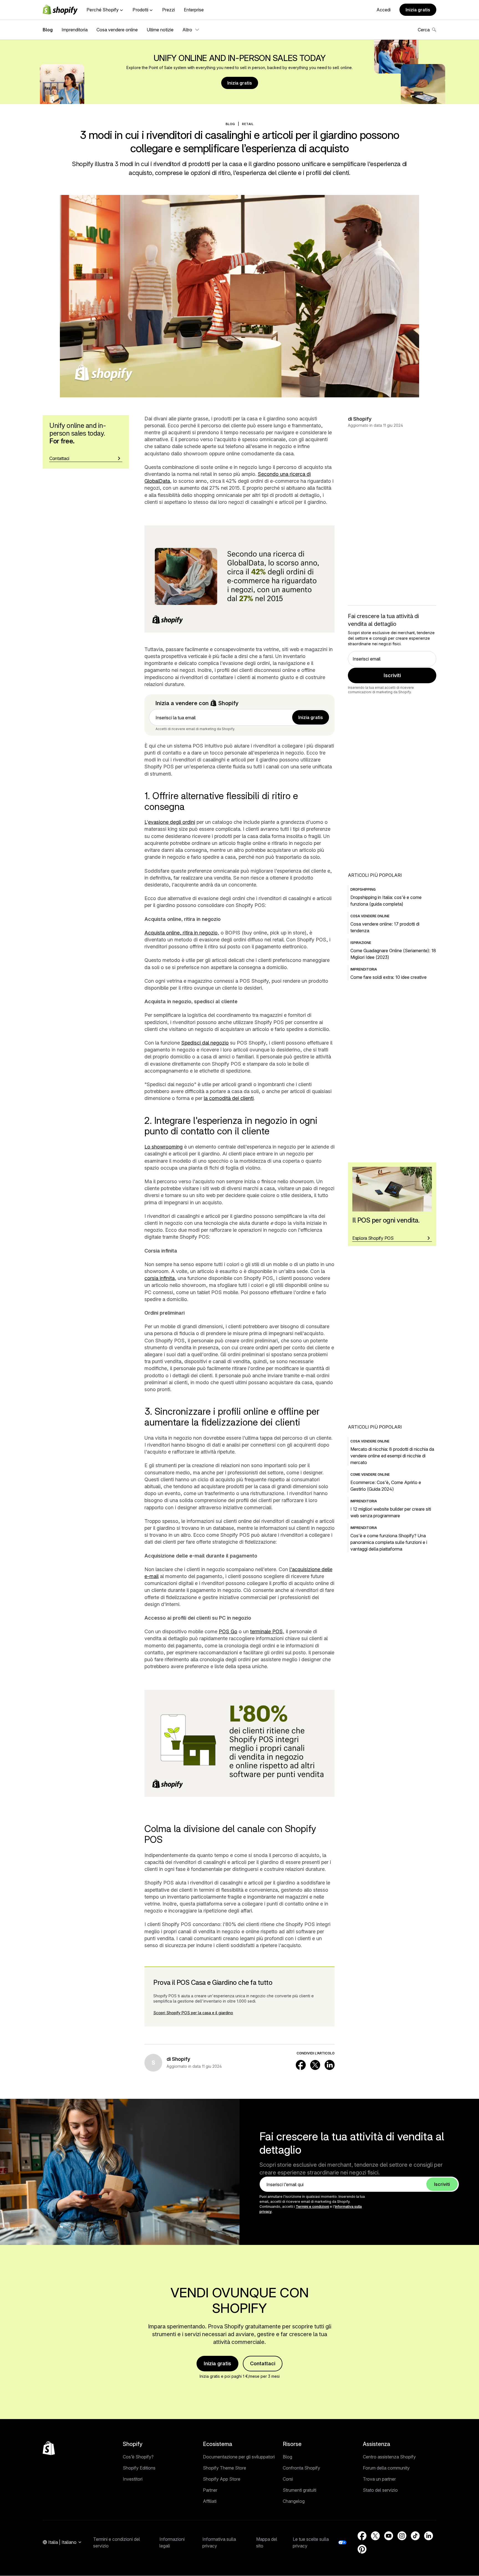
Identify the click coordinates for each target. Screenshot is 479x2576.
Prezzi (169, 10)
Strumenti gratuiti (300, 2490)
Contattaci (263, 2363)
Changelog (294, 2501)
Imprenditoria (75, 30)
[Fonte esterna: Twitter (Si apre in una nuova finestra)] (315, 2065)
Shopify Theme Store (225, 2468)
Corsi (288, 2479)
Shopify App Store (222, 2479)
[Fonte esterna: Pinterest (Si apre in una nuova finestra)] (362, 2549)
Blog (48, 30)
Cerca (424, 30)
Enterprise (194, 10)
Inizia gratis (418, 10)
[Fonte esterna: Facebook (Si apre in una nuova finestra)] (301, 2065)
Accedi (384, 10)
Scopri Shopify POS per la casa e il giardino (193, 2013)
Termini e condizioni (312, 2207)
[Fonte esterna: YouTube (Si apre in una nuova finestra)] (389, 2536)
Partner (210, 2490)
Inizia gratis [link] (311, 717)
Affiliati (210, 2501)
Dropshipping (363, 889)
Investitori (133, 2479)
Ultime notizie (160, 30)
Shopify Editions (139, 2468)
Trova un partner (379, 2479)
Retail (248, 124)
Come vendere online (370, 1474)
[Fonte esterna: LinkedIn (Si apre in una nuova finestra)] (330, 2065)
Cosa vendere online (117, 30)
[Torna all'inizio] (49, 2448)
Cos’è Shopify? (138, 2457)
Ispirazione (361, 943)
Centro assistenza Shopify (389, 2457)
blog (230, 124)
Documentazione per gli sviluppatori (239, 2457)
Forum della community (386, 2468)
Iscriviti (392, 675)
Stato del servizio (380, 2490)
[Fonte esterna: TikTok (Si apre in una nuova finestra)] (415, 2536)
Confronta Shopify (301, 2468)
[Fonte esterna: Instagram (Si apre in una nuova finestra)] (402, 2536)
